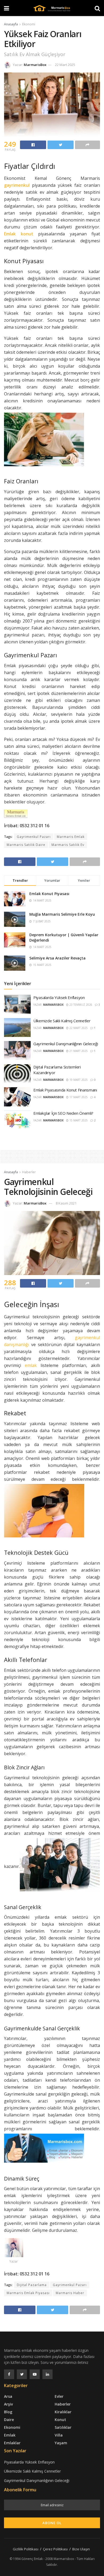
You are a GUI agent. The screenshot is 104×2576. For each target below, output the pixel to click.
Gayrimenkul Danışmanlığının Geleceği (66, 1044)
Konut (60, 2420)
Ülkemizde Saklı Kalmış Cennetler (62, 1021)
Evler (59, 2396)
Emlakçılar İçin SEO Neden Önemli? (63, 1113)
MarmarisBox (35, 65)
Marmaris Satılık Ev (68, 845)
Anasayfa (11, 24)
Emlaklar (12, 2443)
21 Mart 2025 (78, 1051)
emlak (31, 1365)
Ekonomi (29, 24)
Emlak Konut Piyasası (49, 894)
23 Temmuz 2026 (80, 1005)
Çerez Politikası (55, 2549)
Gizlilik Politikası (26, 2549)
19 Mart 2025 (78, 1080)
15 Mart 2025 (78, 1120)
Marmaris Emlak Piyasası (28, 2293)
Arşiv (8, 2404)
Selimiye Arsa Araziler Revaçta (57, 958)
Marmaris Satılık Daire (26, 845)
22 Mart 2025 (65, 65)
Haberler (29, 1172)
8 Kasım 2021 (66, 1203)
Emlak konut (19, 234)
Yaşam (61, 2443)
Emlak (10, 2435)
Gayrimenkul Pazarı (34, 837)
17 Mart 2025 (78, 1097)
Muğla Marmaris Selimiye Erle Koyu (62, 914)
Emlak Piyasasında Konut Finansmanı (65, 1090)
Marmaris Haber (70, 2293)
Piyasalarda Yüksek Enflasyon (59, 997)
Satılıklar (63, 2427)
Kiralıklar (63, 2412)
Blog (8, 2412)
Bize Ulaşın (81, 2549)
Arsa (8, 2396)
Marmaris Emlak (71, 837)
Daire (9, 2420)
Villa (59, 2435)
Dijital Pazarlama (32, 2285)
